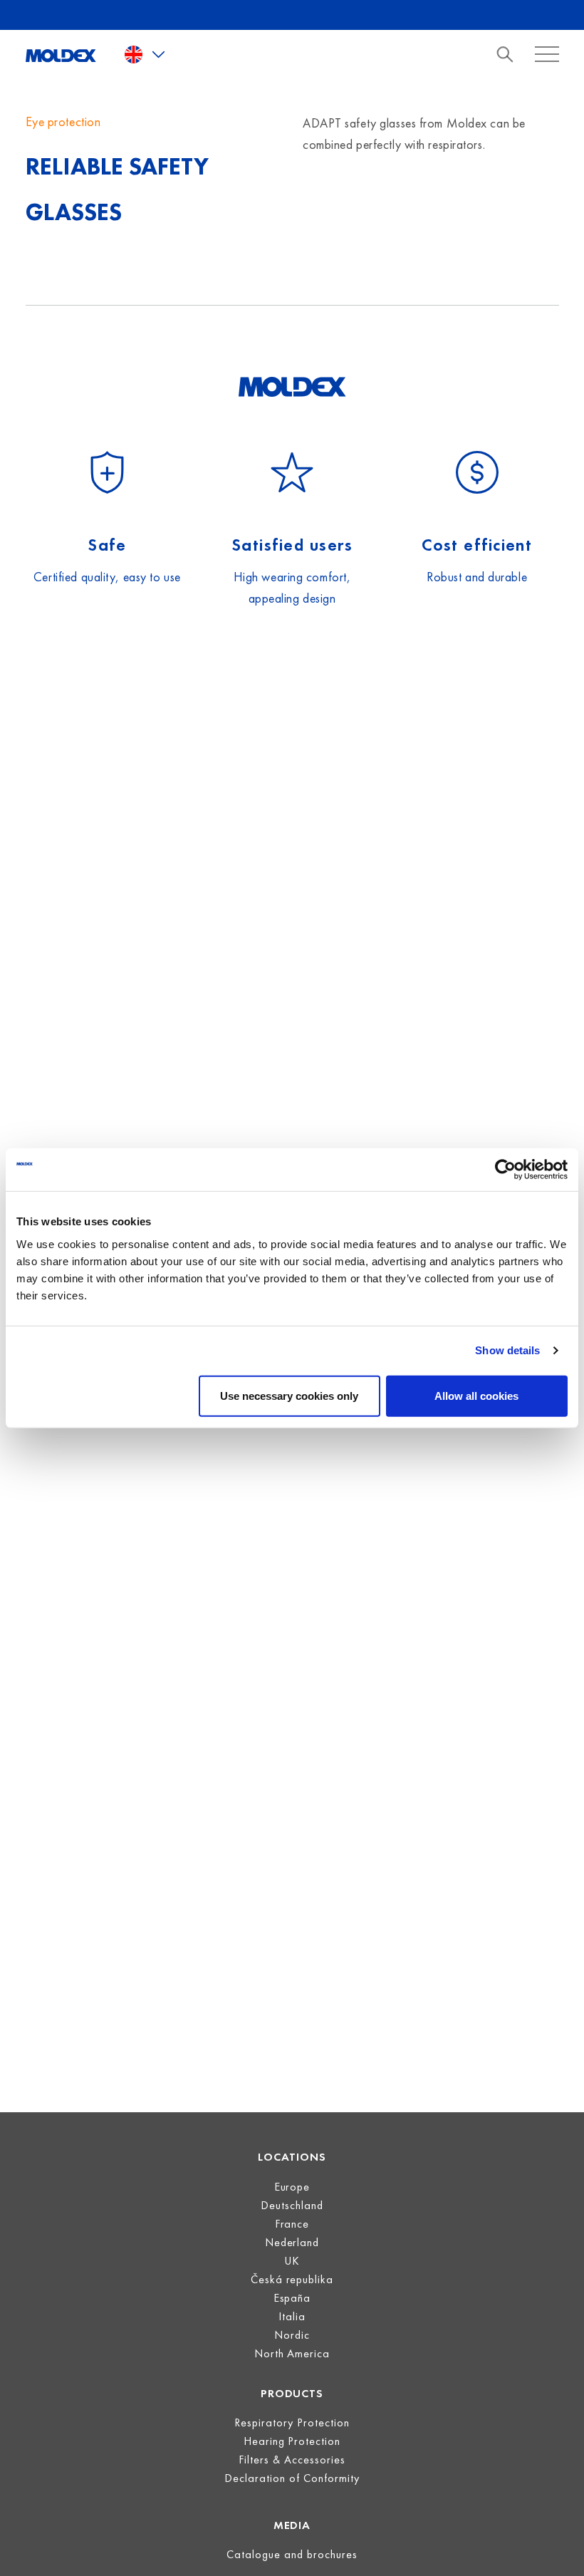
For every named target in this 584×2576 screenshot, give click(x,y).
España (292, 2298)
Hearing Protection (292, 2441)
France (292, 2224)
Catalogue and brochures (292, 2554)
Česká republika (292, 2279)
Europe (292, 2187)
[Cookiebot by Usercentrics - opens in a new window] (505, 1170)
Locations (292, 2157)
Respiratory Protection (292, 2422)
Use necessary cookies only (289, 1395)
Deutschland (292, 2205)
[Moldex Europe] (61, 54)
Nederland (292, 2242)
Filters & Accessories (292, 2460)
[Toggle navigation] (509, 54)
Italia (292, 2316)
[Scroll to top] (555, 2547)
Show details (507, 1350)
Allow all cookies (476, 1395)
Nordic (292, 2335)
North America (292, 2353)
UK (292, 2261)
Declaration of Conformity (292, 2478)
